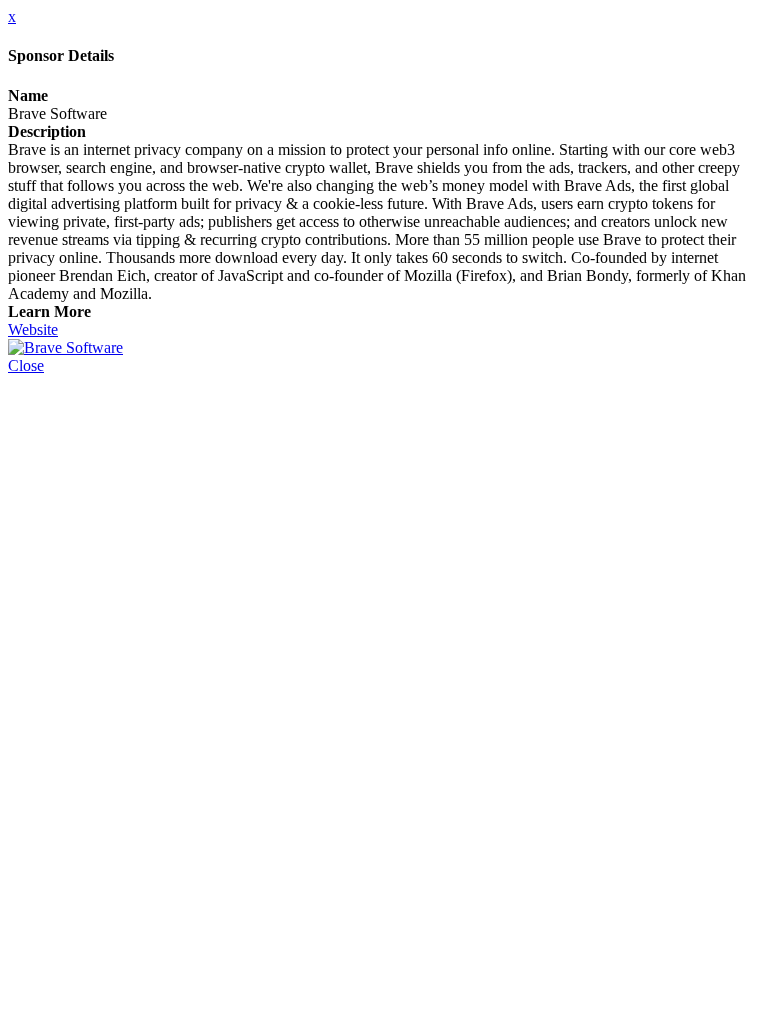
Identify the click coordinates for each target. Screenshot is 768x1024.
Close (26, 365)
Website (33, 329)
